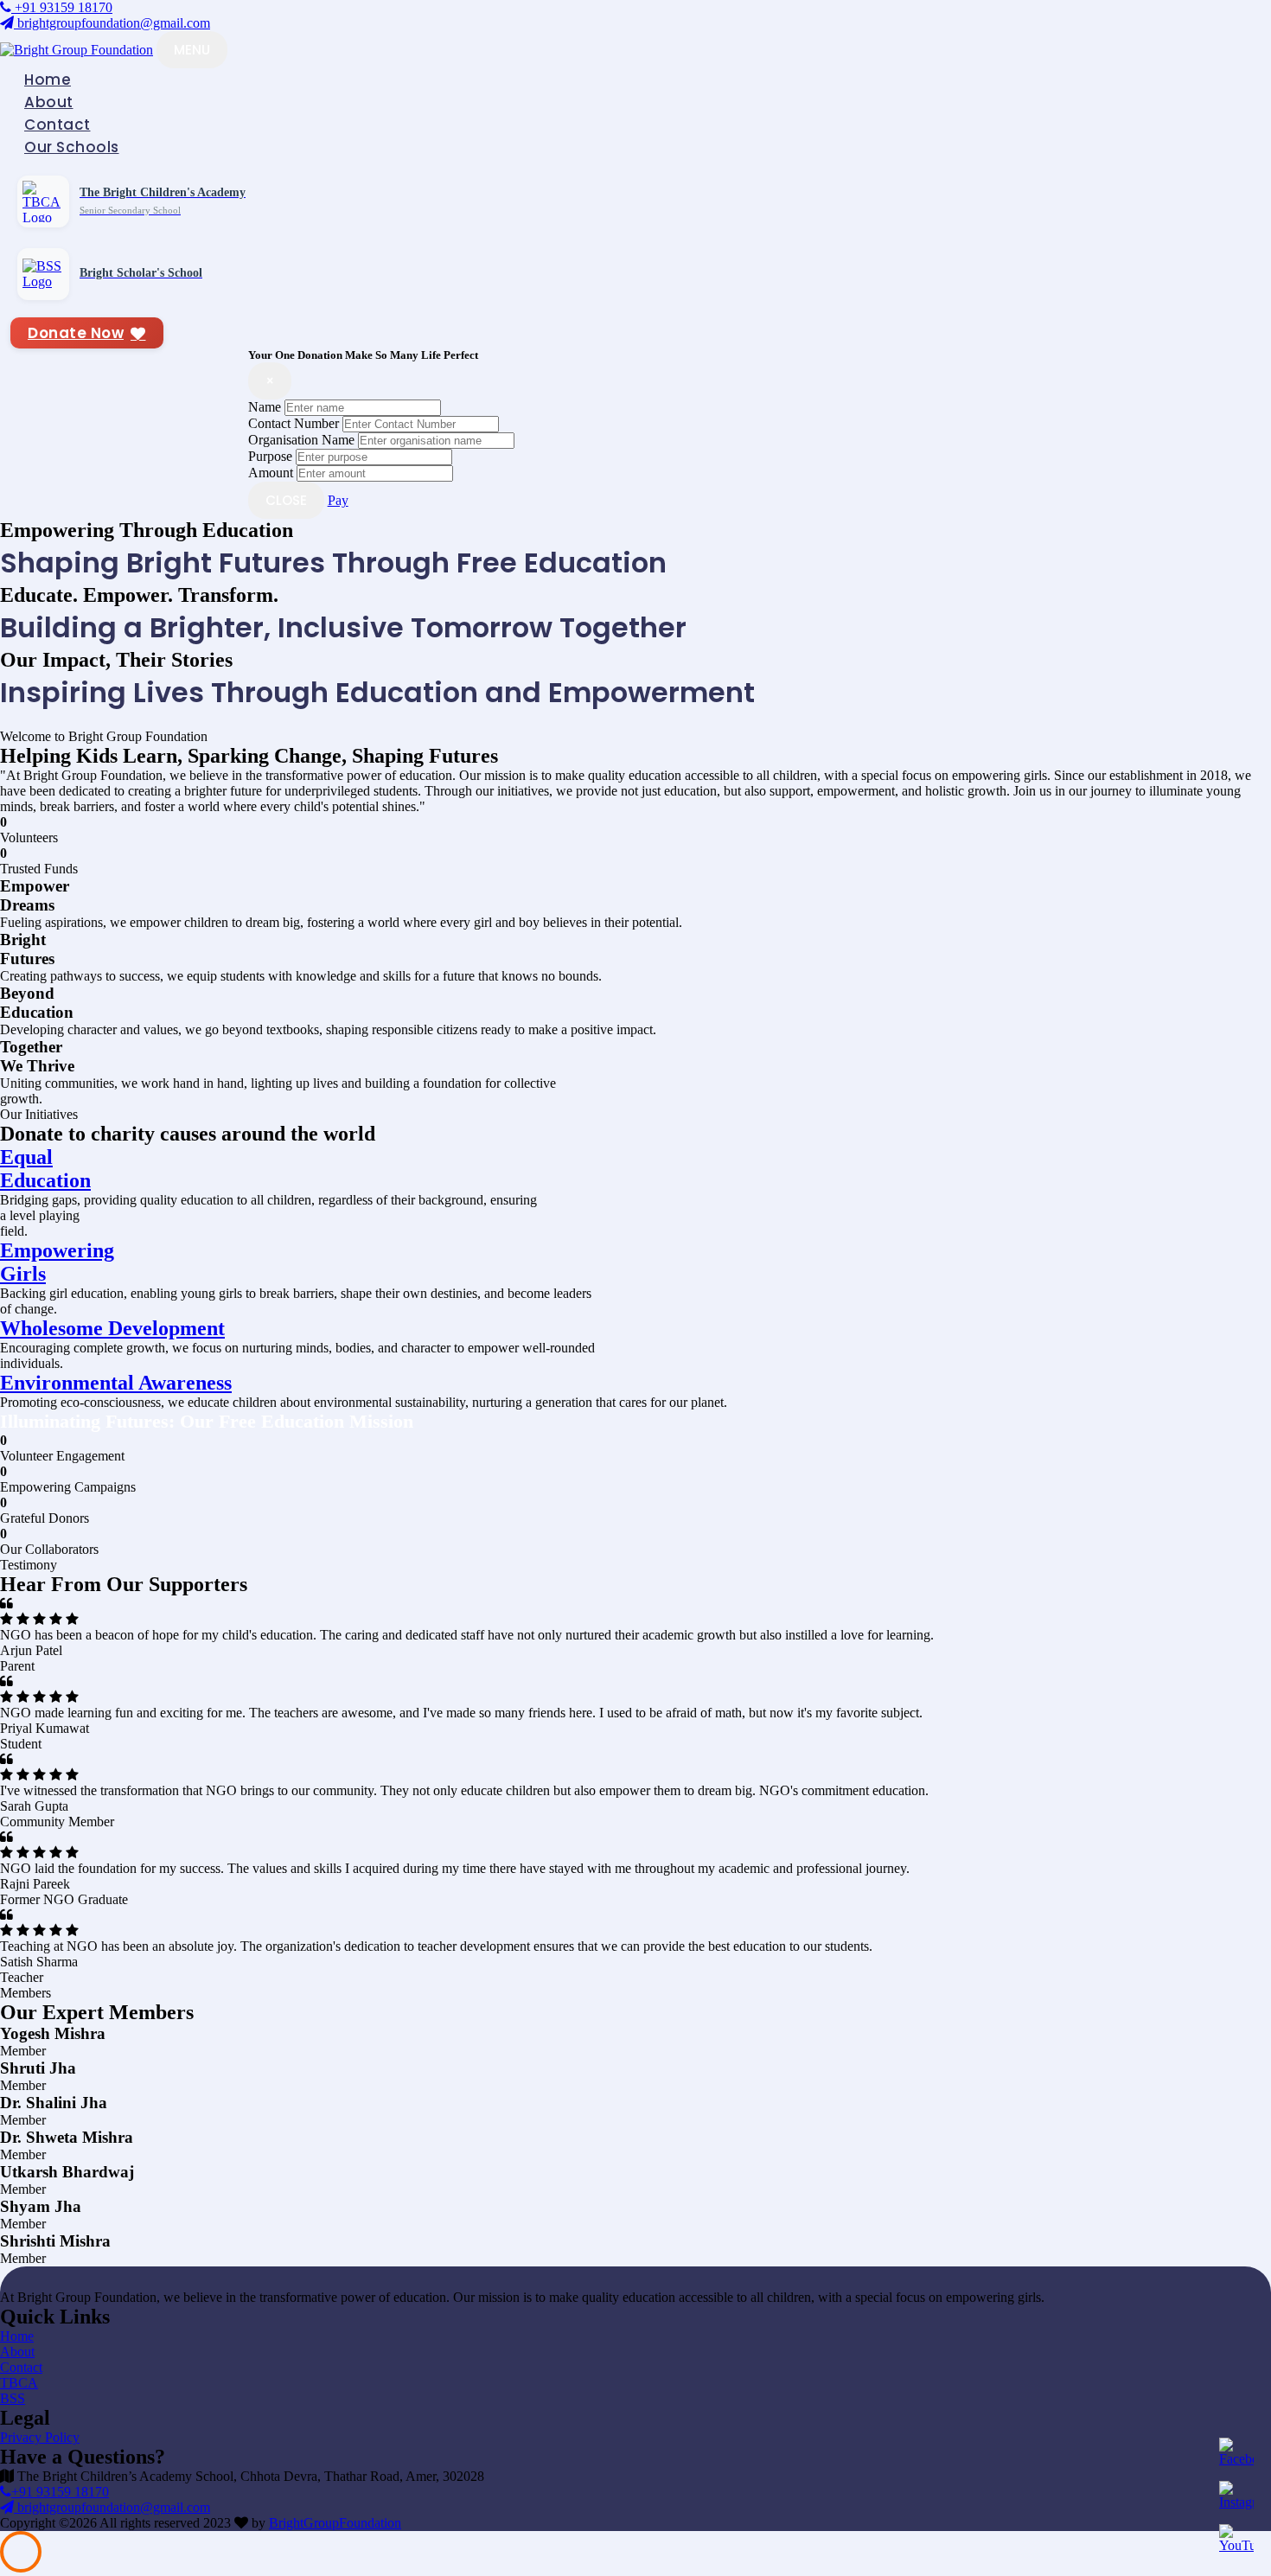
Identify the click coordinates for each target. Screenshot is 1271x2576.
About (49, 102)
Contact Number (294, 423)
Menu (192, 50)
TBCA (19, 2383)
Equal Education (45, 1169)
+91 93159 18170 (62, 7)
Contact (57, 125)
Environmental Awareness (116, 1383)
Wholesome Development (112, 1328)
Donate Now (76, 333)
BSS (13, 2398)
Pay (338, 500)
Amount (271, 473)
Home (48, 80)
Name (265, 407)
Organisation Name (301, 440)
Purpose (270, 456)
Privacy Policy (40, 2437)
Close (286, 500)
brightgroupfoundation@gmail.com (112, 23)
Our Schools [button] (72, 147)
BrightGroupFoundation (335, 2523)
